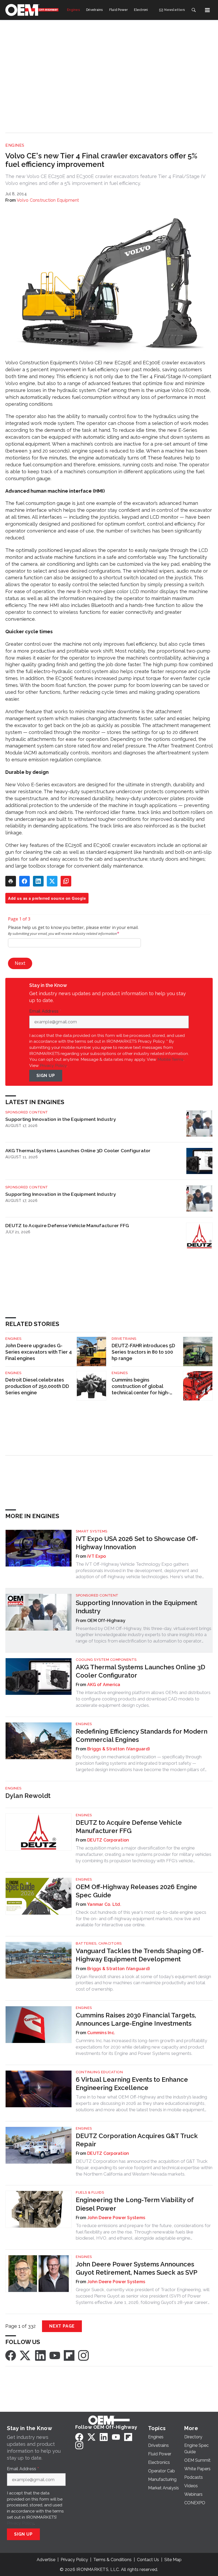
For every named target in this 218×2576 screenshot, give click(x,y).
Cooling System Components (106, 1660)
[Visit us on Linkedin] (40, 2355)
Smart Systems (92, 1531)
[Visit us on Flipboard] (69, 2355)
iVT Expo (97, 1556)
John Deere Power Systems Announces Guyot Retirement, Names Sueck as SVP (137, 2268)
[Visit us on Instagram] (83, 2355)
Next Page (62, 2326)
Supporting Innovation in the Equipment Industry (61, 1119)
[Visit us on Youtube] (55, 2355)
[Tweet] (52, 881)
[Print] (11, 881)
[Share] (24, 881)
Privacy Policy (53, 1065)
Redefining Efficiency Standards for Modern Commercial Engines (142, 1735)
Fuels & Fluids (90, 2192)
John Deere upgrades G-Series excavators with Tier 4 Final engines (39, 1352)
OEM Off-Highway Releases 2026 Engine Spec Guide (136, 1891)
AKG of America (104, 1685)
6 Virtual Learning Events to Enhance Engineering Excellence (132, 2084)
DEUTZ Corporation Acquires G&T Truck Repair (137, 2140)
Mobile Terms (170, 1059)
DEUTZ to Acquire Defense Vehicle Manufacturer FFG (67, 1225)
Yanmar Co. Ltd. (104, 1904)
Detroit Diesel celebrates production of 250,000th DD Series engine (37, 1386)
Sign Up (46, 1076)
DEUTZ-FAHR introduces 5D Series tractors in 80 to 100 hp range (143, 1352)
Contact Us (148, 2560)
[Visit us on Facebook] (11, 2355)
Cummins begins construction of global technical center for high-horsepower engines (141, 1386)
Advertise (46, 2560)
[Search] (194, 10)
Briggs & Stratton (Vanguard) (118, 1749)
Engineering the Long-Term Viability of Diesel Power (135, 2204)
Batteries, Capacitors (99, 1943)
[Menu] (207, 10)
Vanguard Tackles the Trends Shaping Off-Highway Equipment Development (140, 1955)
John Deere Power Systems (116, 2218)
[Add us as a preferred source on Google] (66, 881)
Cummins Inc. (101, 2033)
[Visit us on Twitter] (26, 2355)
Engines (15, 145)
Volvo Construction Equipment (48, 200)
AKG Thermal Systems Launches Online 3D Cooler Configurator (78, 1150)
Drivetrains (124, 1339)
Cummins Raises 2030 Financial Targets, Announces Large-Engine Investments (136, 2019)
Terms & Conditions (112, 2560)
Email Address (45, 1011)
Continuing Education (99, 2072)
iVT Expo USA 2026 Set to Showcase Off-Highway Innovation (137, 1543)
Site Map (173, 2560)
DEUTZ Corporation (108, 1840)
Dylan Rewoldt (28, 1796)
